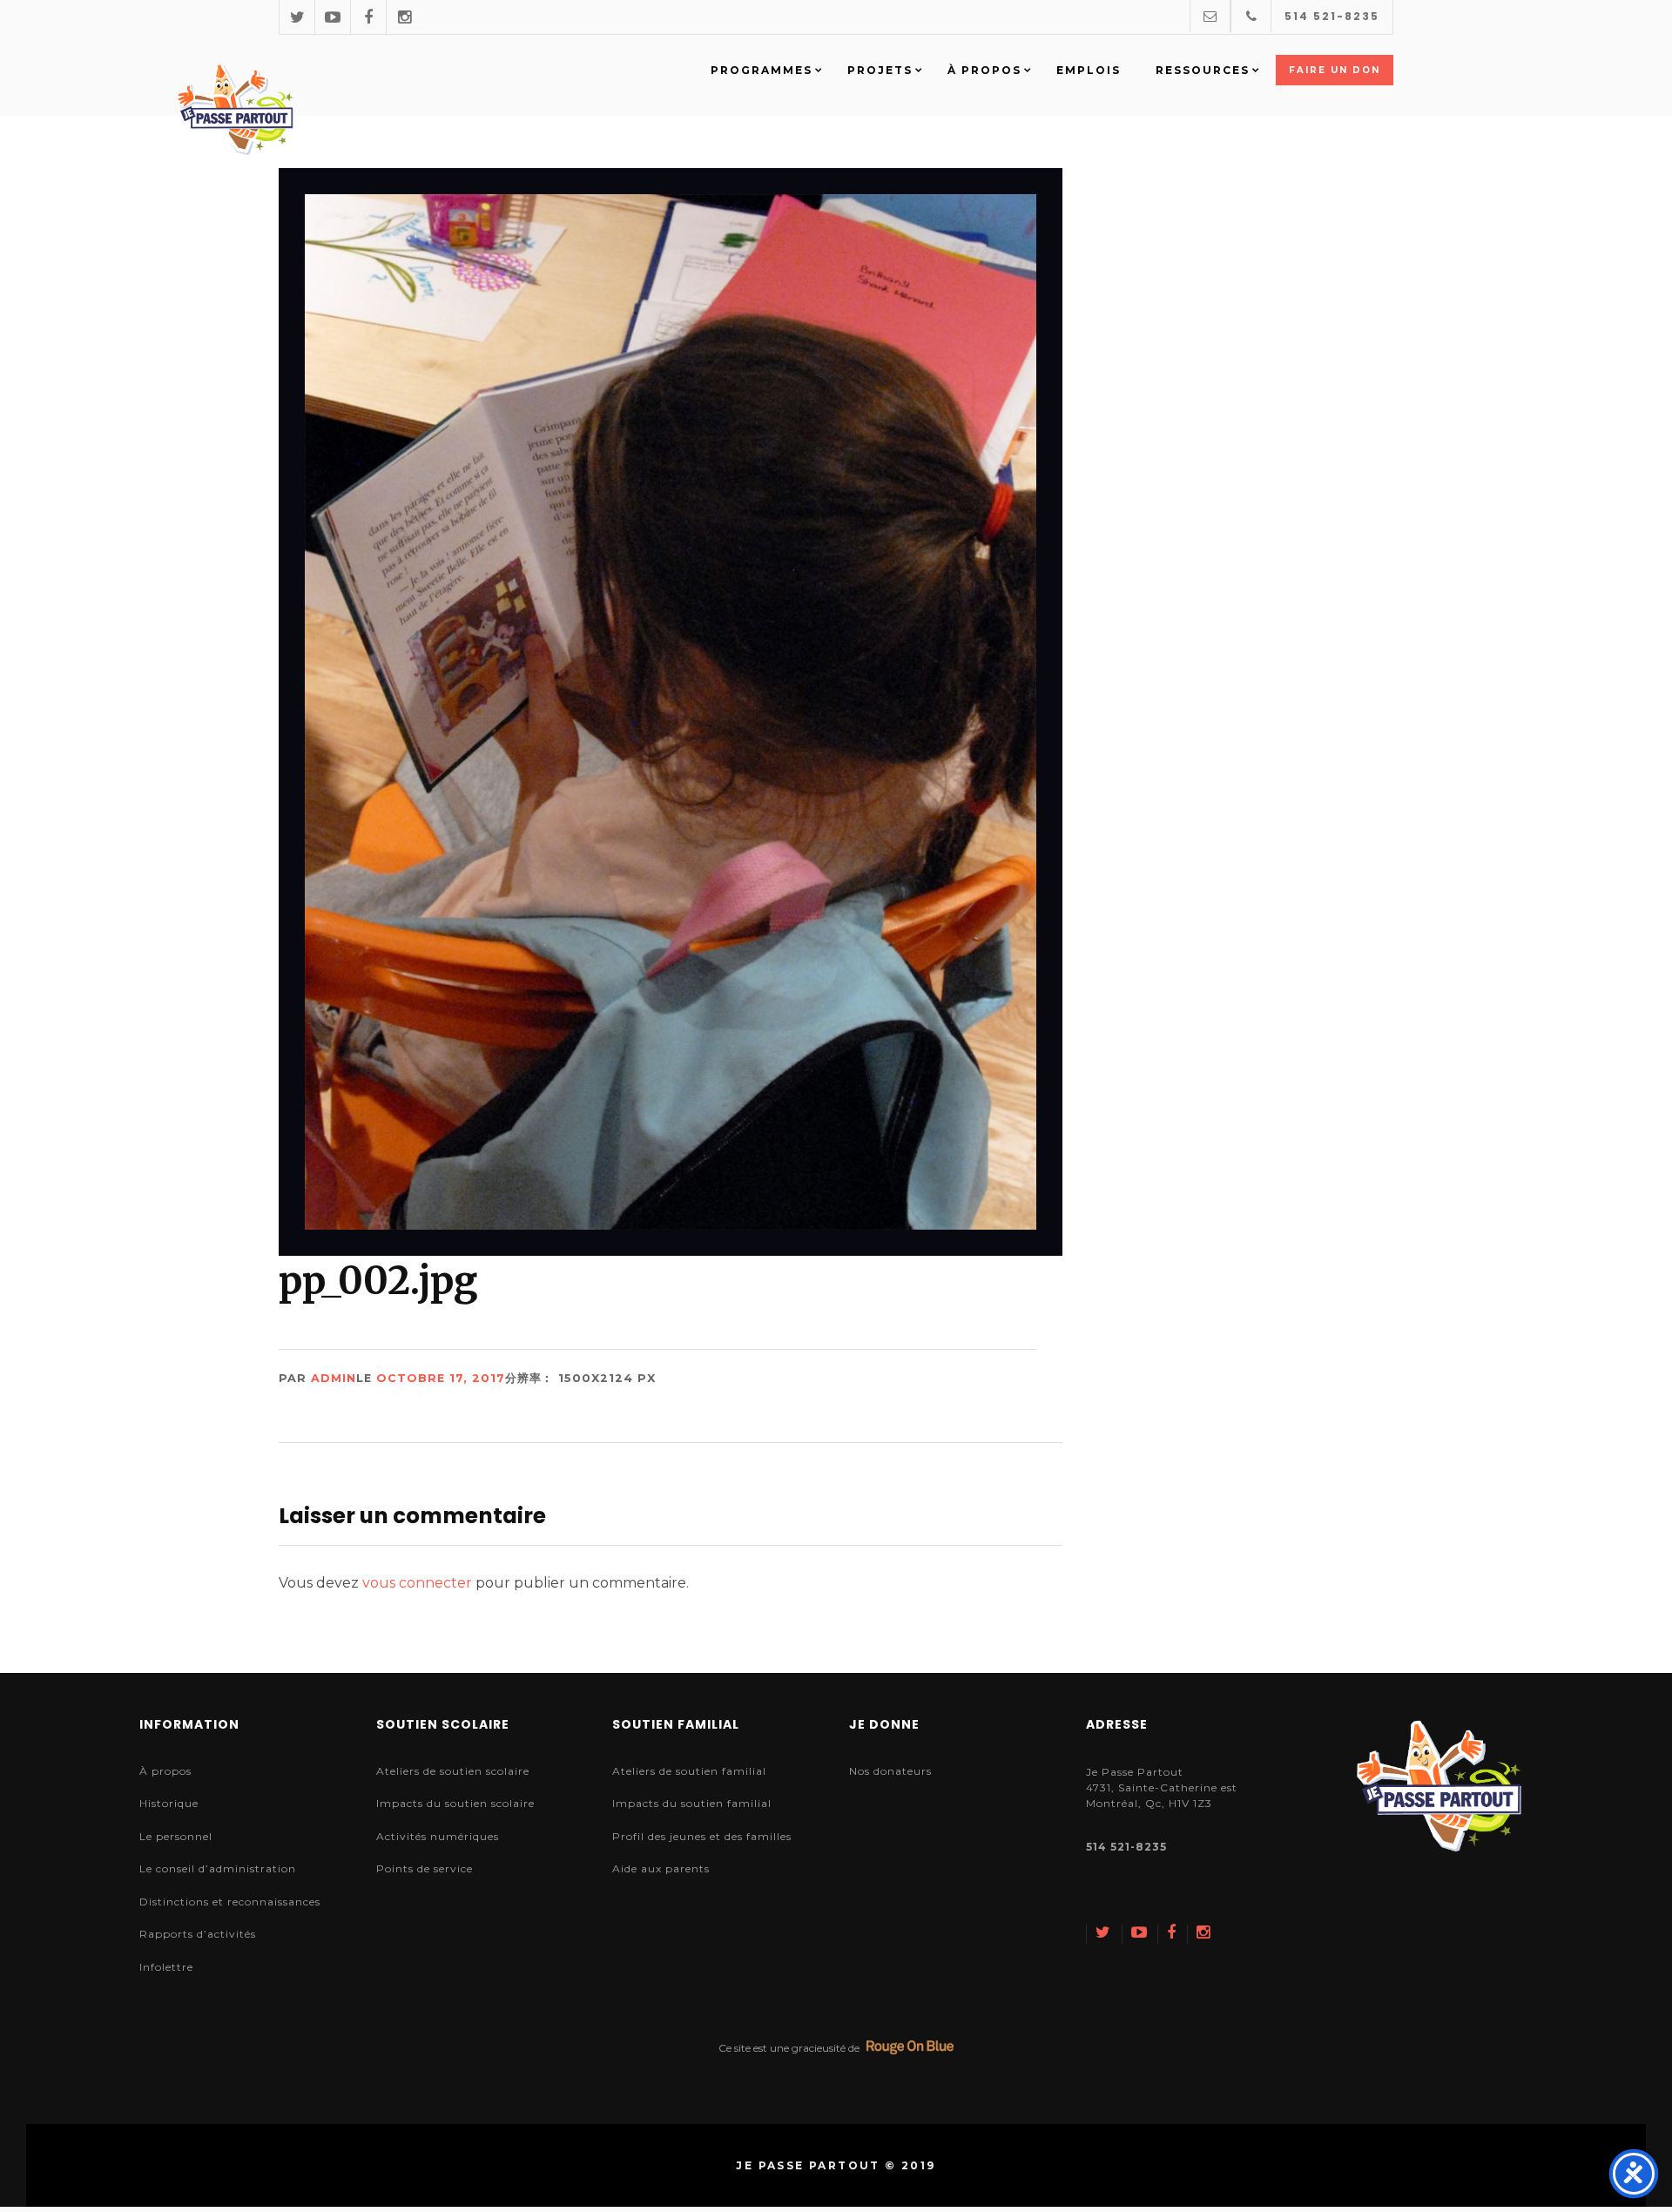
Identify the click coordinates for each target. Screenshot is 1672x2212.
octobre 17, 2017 (441, 1378)
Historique (169, 1803)
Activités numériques (438, 1836)
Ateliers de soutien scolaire (453, 1771)
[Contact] (1210, 16)
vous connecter (417, 1583)
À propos (165, 1771)
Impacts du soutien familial (692, 1803)
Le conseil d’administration (218, 1868)
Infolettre (166, 1967)
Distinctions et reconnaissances (230, 1902)
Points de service (425, 1868)
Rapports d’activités (198, 1934)
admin (334, 1378)
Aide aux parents (661, 1868)
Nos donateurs (890, 1771)
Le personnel (176, 1836)
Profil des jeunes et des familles (702, 1836)
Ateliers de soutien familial (689, 1771)
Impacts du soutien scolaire (455, 1803)
